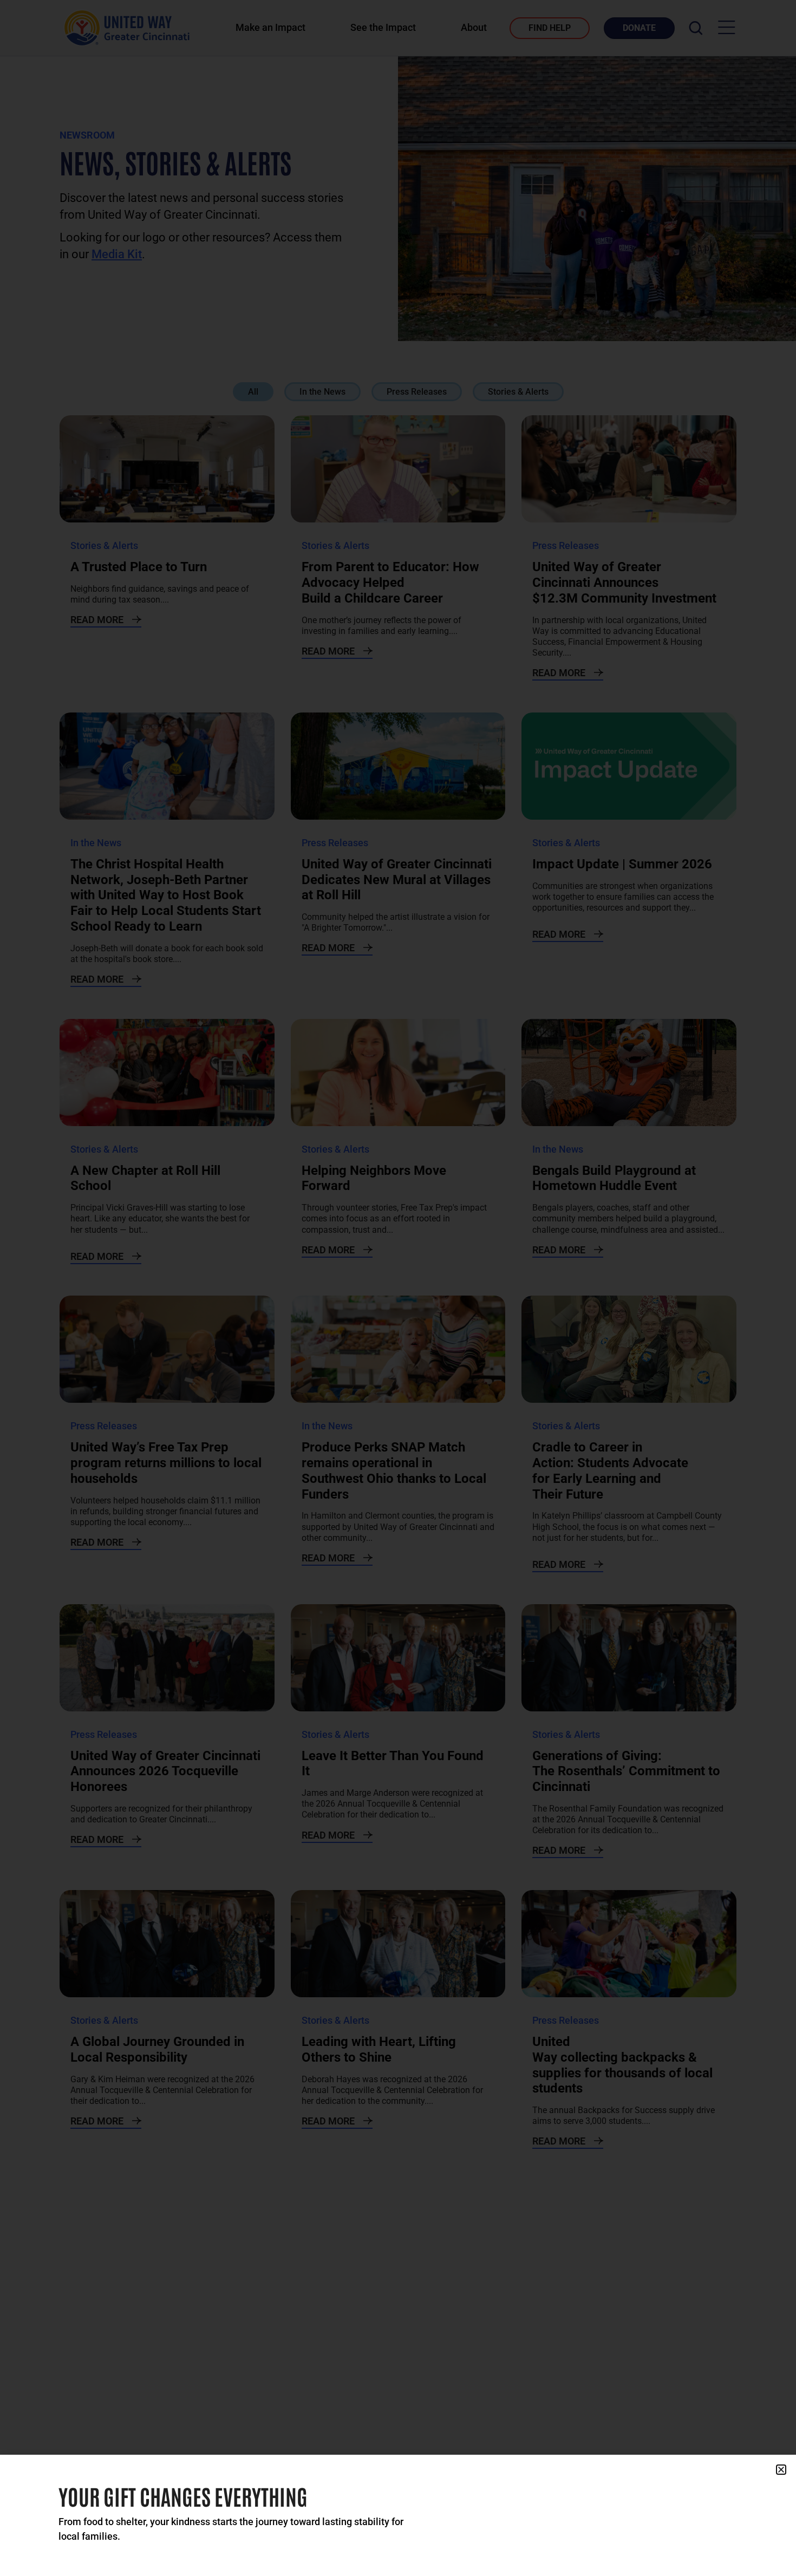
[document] (398, 1288)
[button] (781, 2470)
